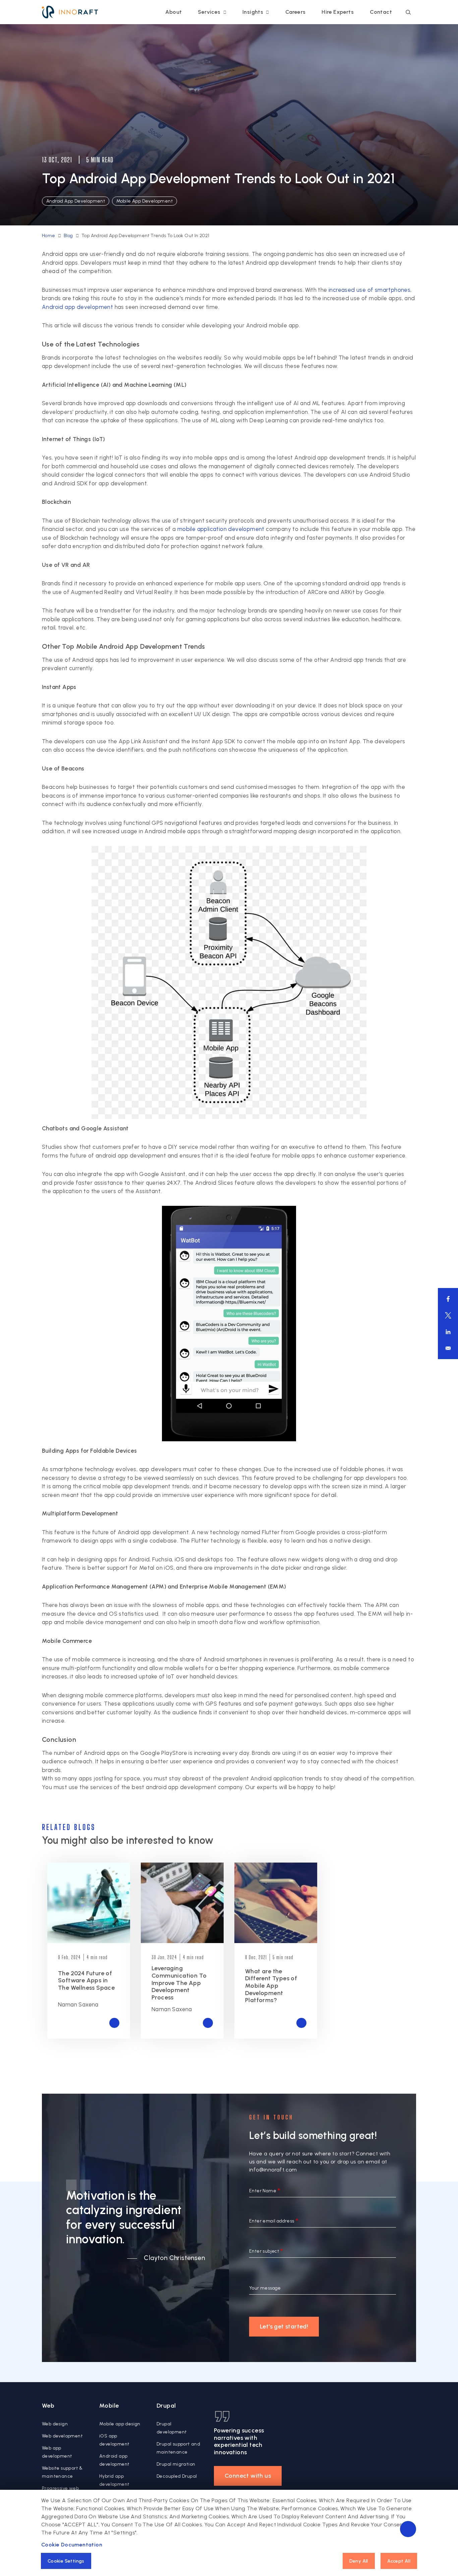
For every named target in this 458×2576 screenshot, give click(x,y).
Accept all (399, 2561)
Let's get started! (284, 2326)
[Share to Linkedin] (448, 1332)
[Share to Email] (448, 1348)
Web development (62, 2436)
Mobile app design (120, 2424)
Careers (296, 12)
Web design (55, 2424)
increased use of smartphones (369, 290)
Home (49, 236)
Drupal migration (176, 2464)
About (174, 12)
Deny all (359, 2561)
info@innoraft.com (273, 2170)
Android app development (77, 307)
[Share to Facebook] (448, 1299)
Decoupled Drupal (177, 2476)
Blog (68, 236)
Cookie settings (66, 2561)
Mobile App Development (145, 201)
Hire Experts (338, 12)
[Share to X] (448, 1315)
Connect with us (248, 2476)
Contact (381, 12)
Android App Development (76, 201)
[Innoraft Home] (70, 12)
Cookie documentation (72, 2545)
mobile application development (221, 529)
